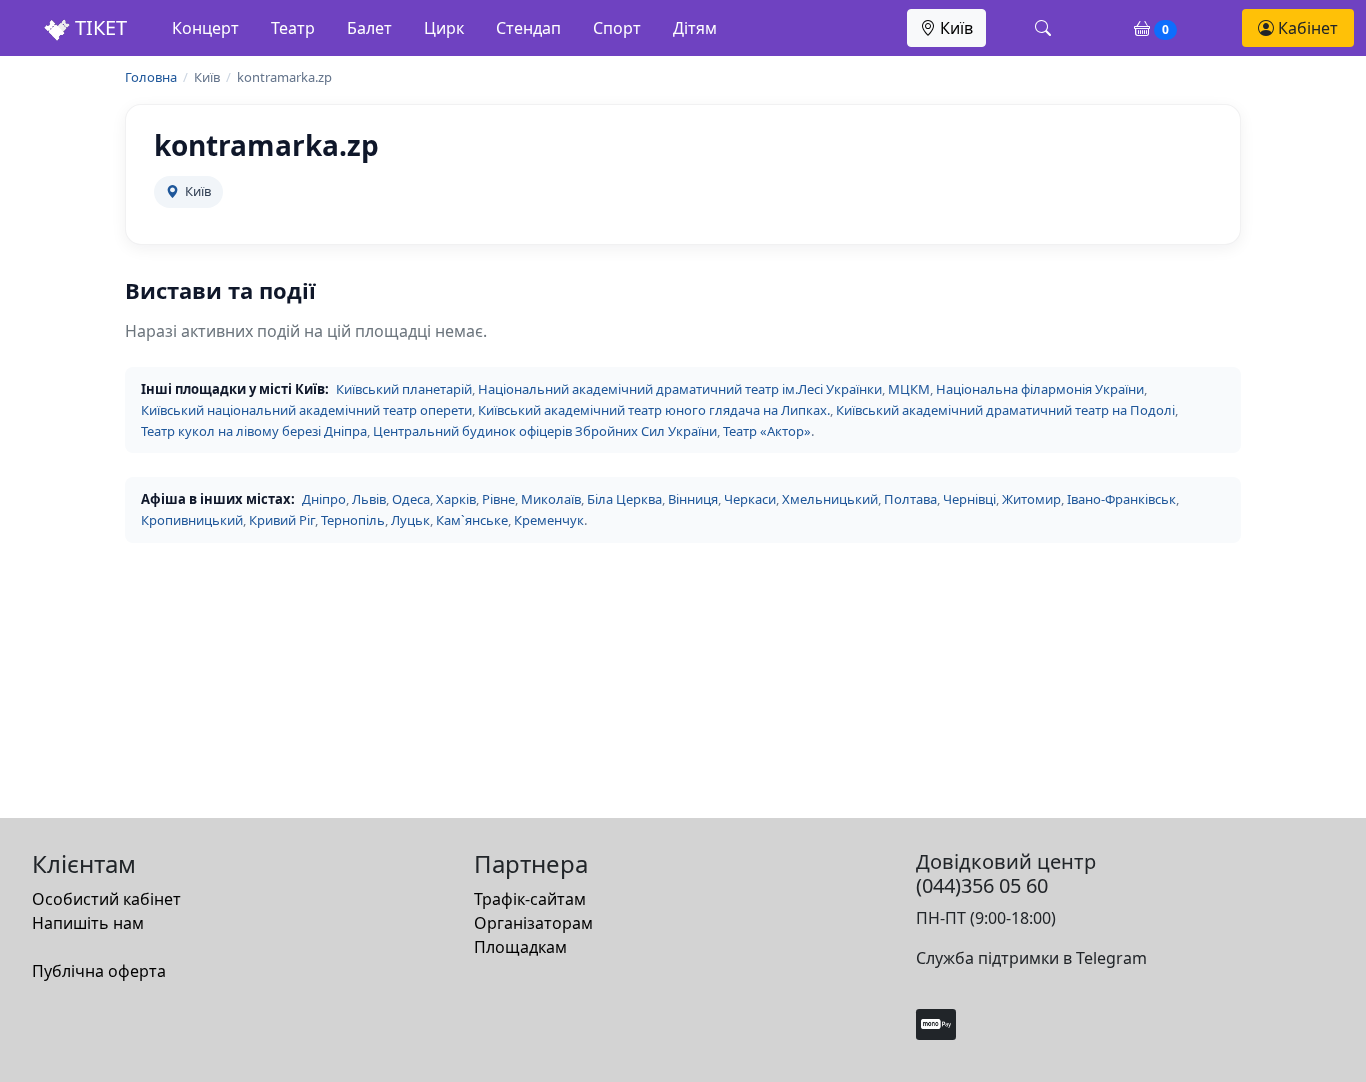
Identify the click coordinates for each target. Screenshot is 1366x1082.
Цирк (444, 28)
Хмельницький (830, 499)
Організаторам (533, 923)
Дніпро (324, 499)
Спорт (617, 28)
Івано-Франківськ (1121, 499)
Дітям (695, 28)
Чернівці (969, 499)
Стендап (528, 28)
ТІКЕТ (98, 27)
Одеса (411, 499)
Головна (151, 77)
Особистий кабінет (106, 899)
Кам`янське (472, 520)
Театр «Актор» (767, 431)
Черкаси (750, 499)
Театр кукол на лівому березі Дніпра (254, 431)
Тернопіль (353, 520)
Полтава (910, 499)
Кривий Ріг (282, 520)
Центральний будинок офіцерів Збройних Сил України (545, 431)
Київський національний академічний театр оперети (306, 410)
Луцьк (410, 520)
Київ (954, 28)
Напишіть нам (88, 923)
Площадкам (520, 947)
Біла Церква (624, 499)
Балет (369, 28)
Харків (456, 499)
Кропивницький (192, 520)
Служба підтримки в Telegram (1031, 958)
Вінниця (693, 499)
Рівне (498, 499)
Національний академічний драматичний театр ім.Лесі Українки (680, 389)
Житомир (1031, 499)
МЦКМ (909, 389)
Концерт (205, 28)
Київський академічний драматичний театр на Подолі (1005, 410)
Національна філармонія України (1040, 389)
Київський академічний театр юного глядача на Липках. (654, 410)
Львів (369, 499)
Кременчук (549, 520)
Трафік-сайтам (530, 899)
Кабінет (1306, 28)
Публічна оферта (99, 971)
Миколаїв (551, 499)
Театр (293, 28)
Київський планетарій (404, 389)
